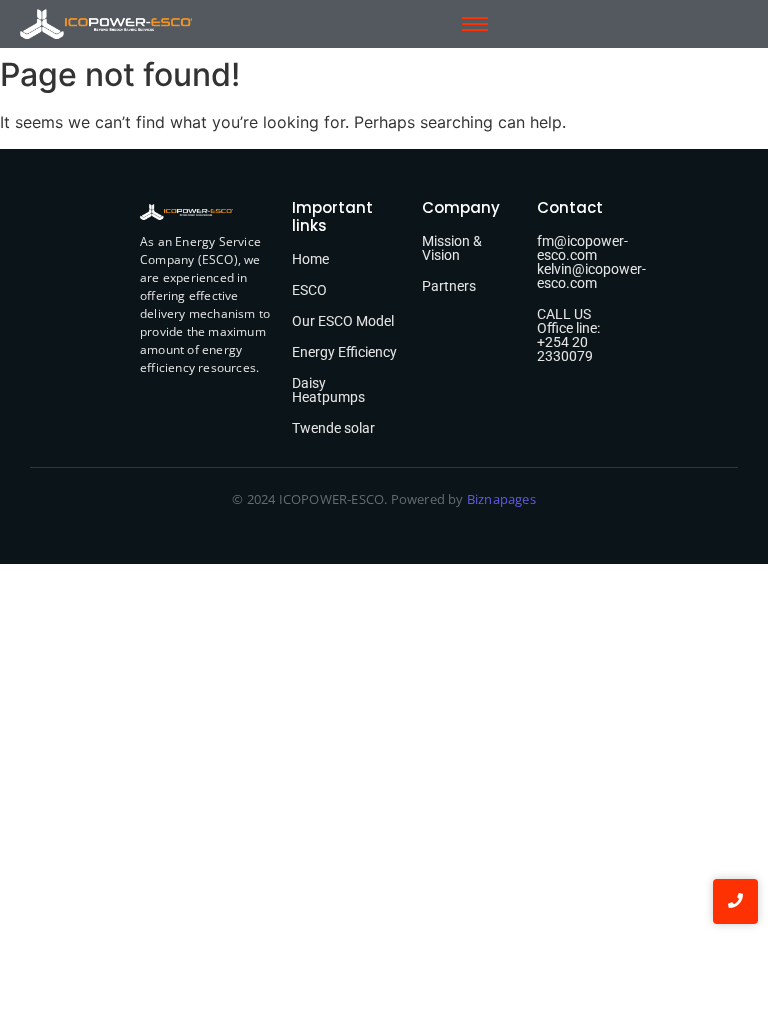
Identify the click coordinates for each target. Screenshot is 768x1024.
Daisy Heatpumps (328, 390)
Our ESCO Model (343, 321)
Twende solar (333, 428)
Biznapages (500, 499)
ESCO (309, 290)
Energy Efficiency (344, 352)
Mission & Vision (452, 248)
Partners (449, 286)
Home (310, 259)
